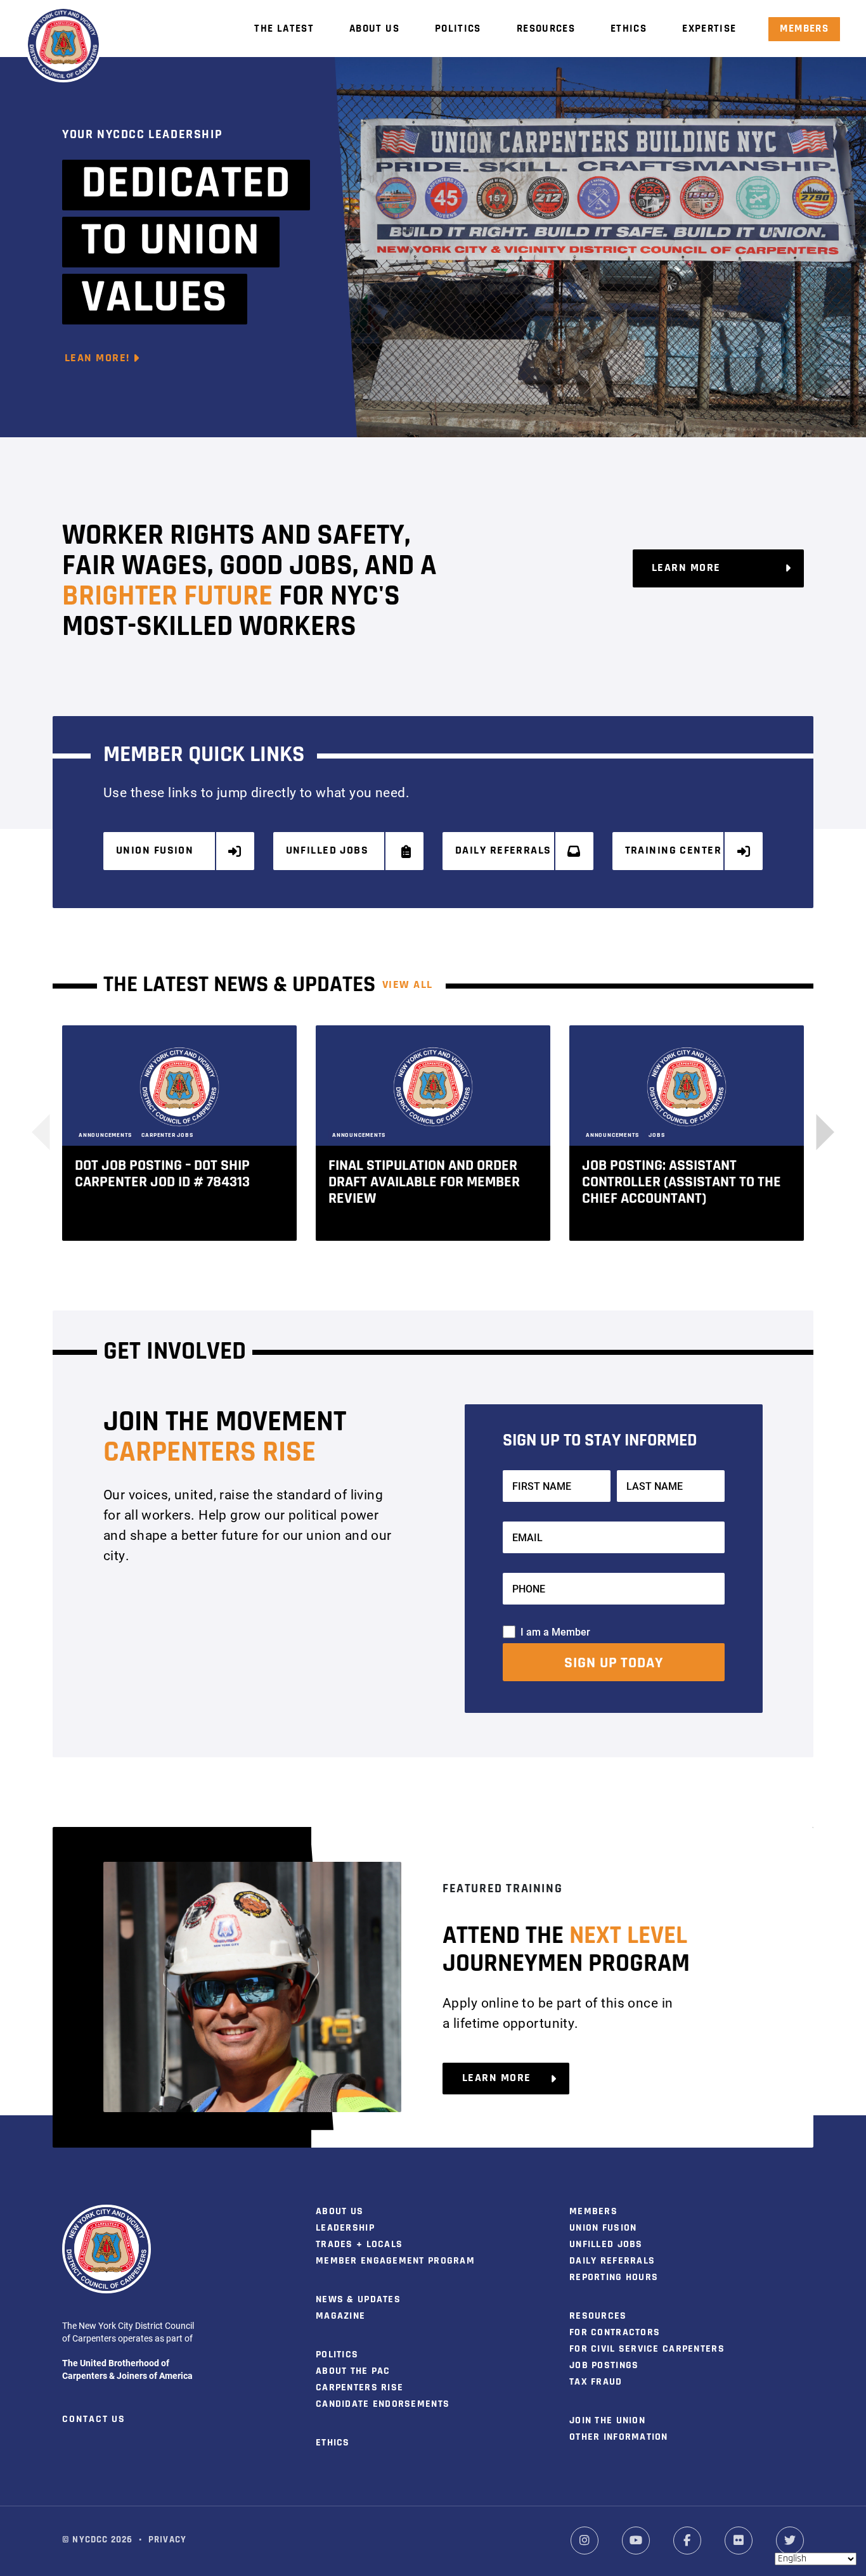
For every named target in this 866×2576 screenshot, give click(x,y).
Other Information (619, 2437)
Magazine (340, 2316)
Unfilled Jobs (327, 851)
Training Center (674, 851)
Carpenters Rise (359, 2388)
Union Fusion (155, 851)
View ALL (408, 985)
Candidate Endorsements (383, 2404)
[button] (816, 1132)
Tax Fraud (596, 2382)
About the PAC (353, 2371)
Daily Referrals (503, 851)
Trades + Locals (359, 2245)
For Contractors (615, 2333)
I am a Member (555, 1631)
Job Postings (604, 2366)
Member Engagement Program (395, 2261)
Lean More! (99, 359)
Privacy (167, 2540)
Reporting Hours (614, 2278)
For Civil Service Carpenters (647, 2349)
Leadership (345, 2228)
